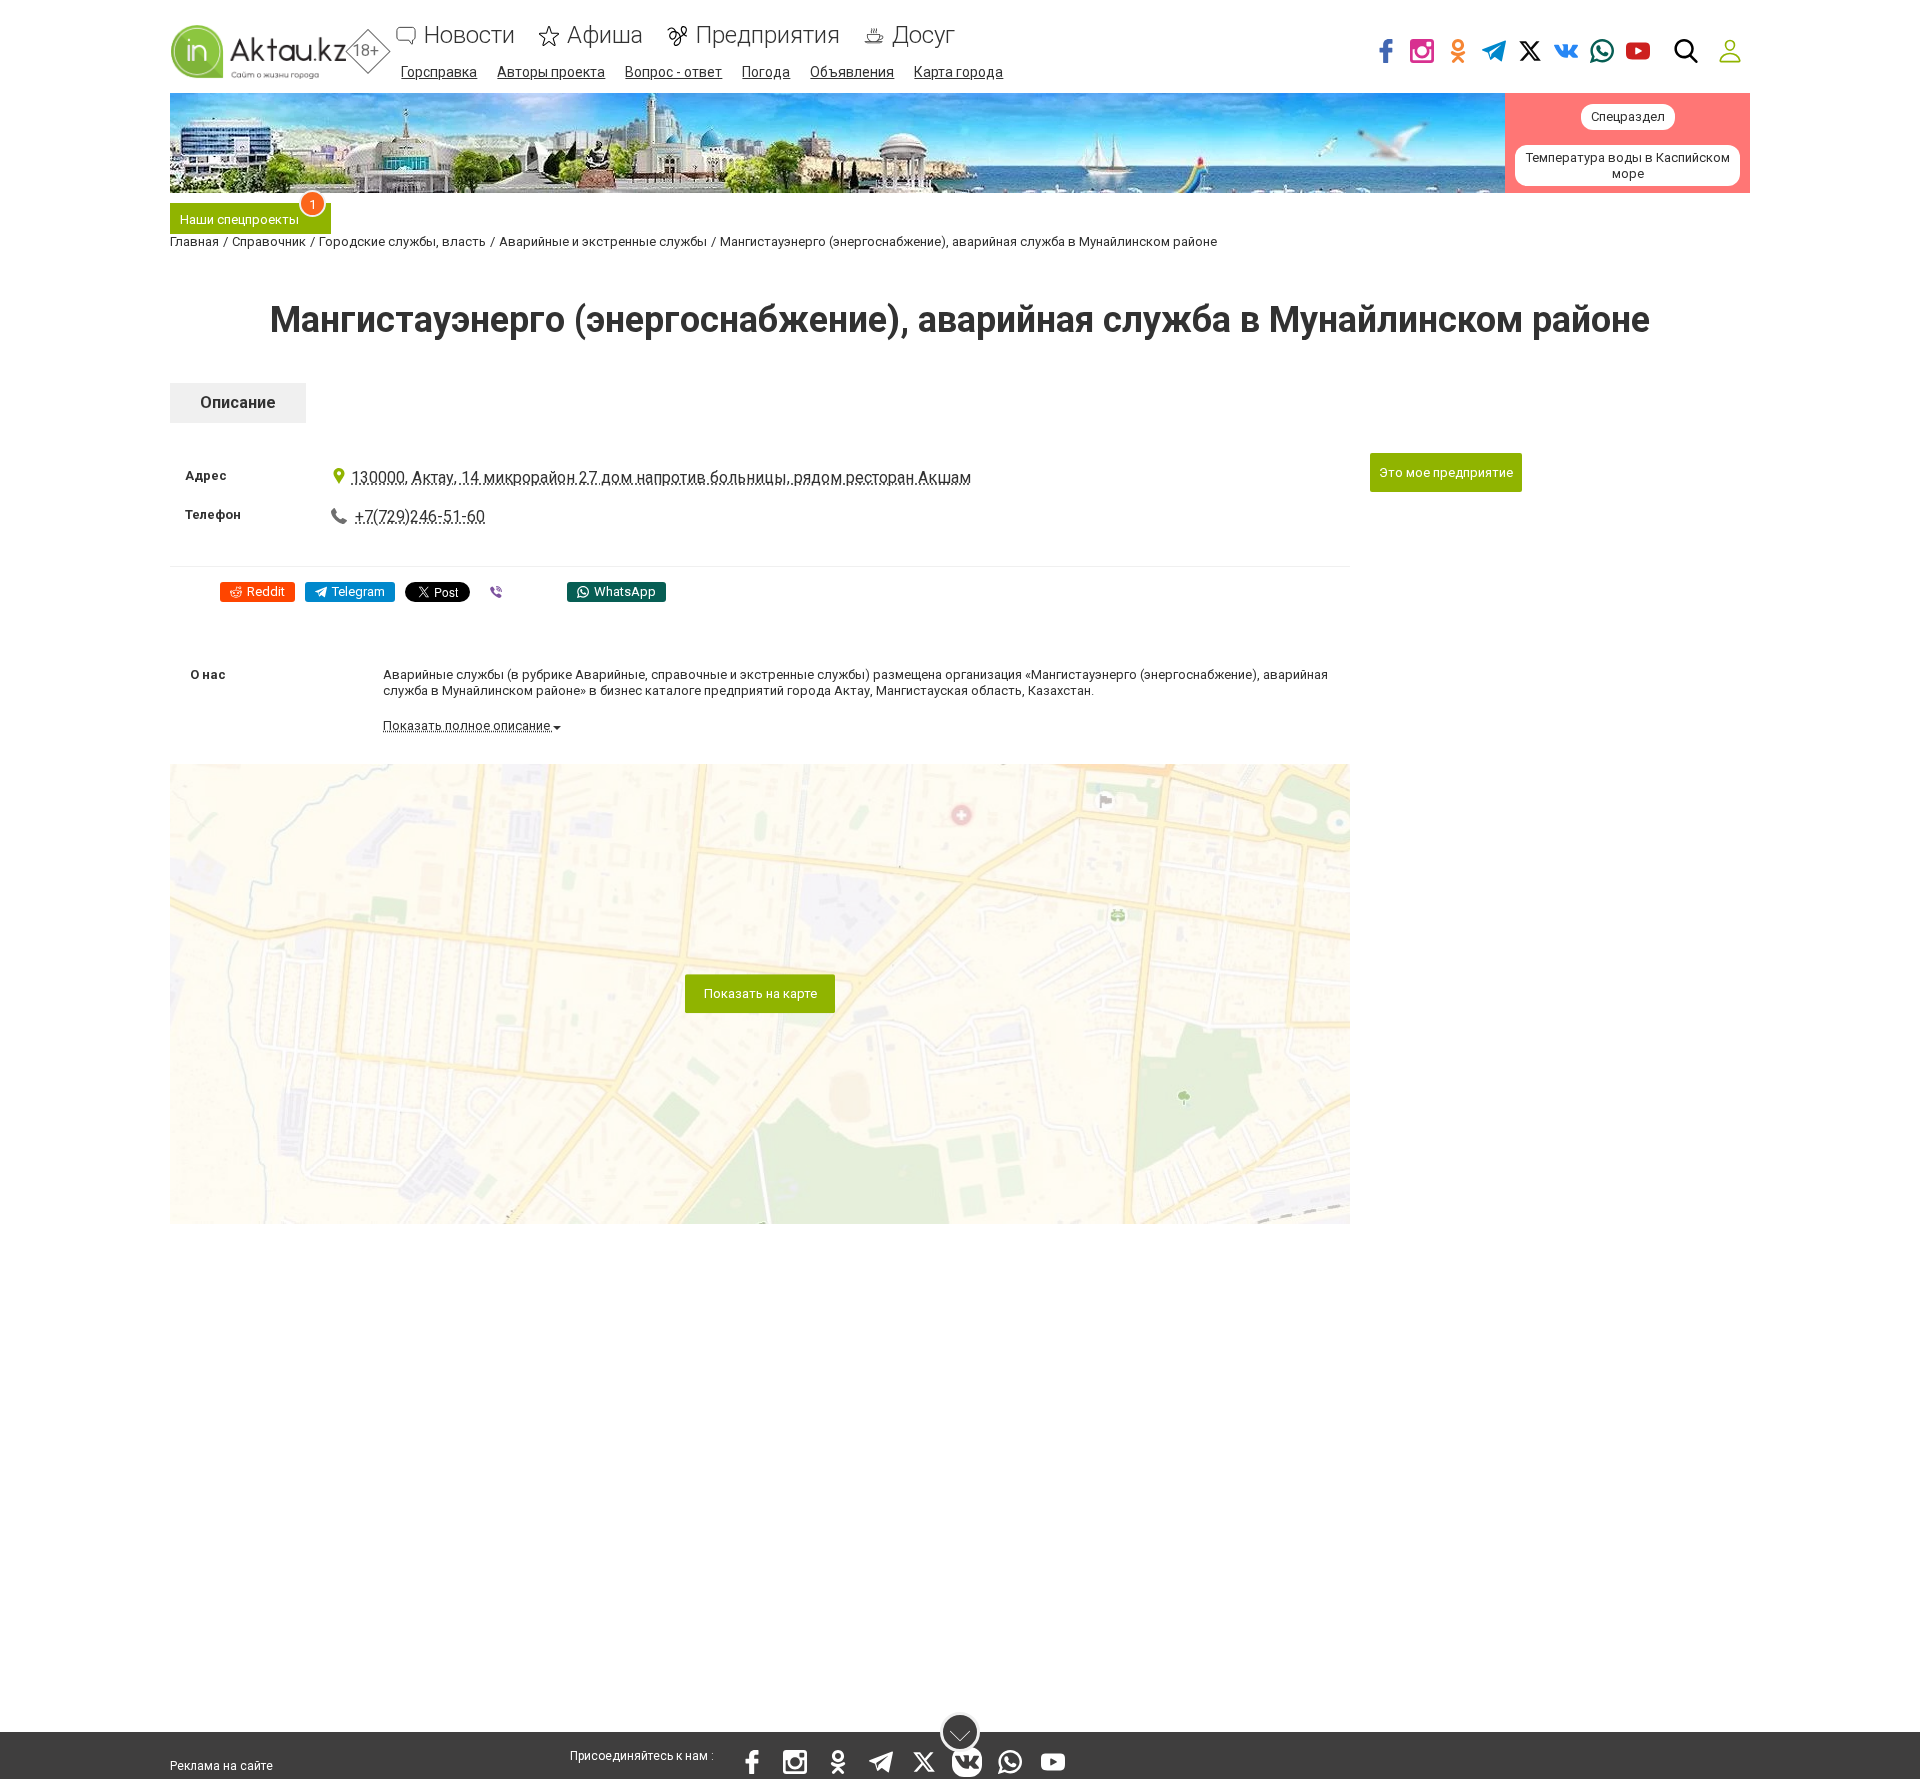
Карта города (958, 72)
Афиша (605, 35)
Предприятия (767, 35)
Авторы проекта (551, 72)
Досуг (923, 35)
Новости (469, 35)
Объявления (852, 72)
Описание (238, 402)
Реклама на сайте (221, 1766)
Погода (766, 72)
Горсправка (439, 72)
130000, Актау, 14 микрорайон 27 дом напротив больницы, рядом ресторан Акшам (661, 477)
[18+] (258, 51)
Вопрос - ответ (673, 72)
